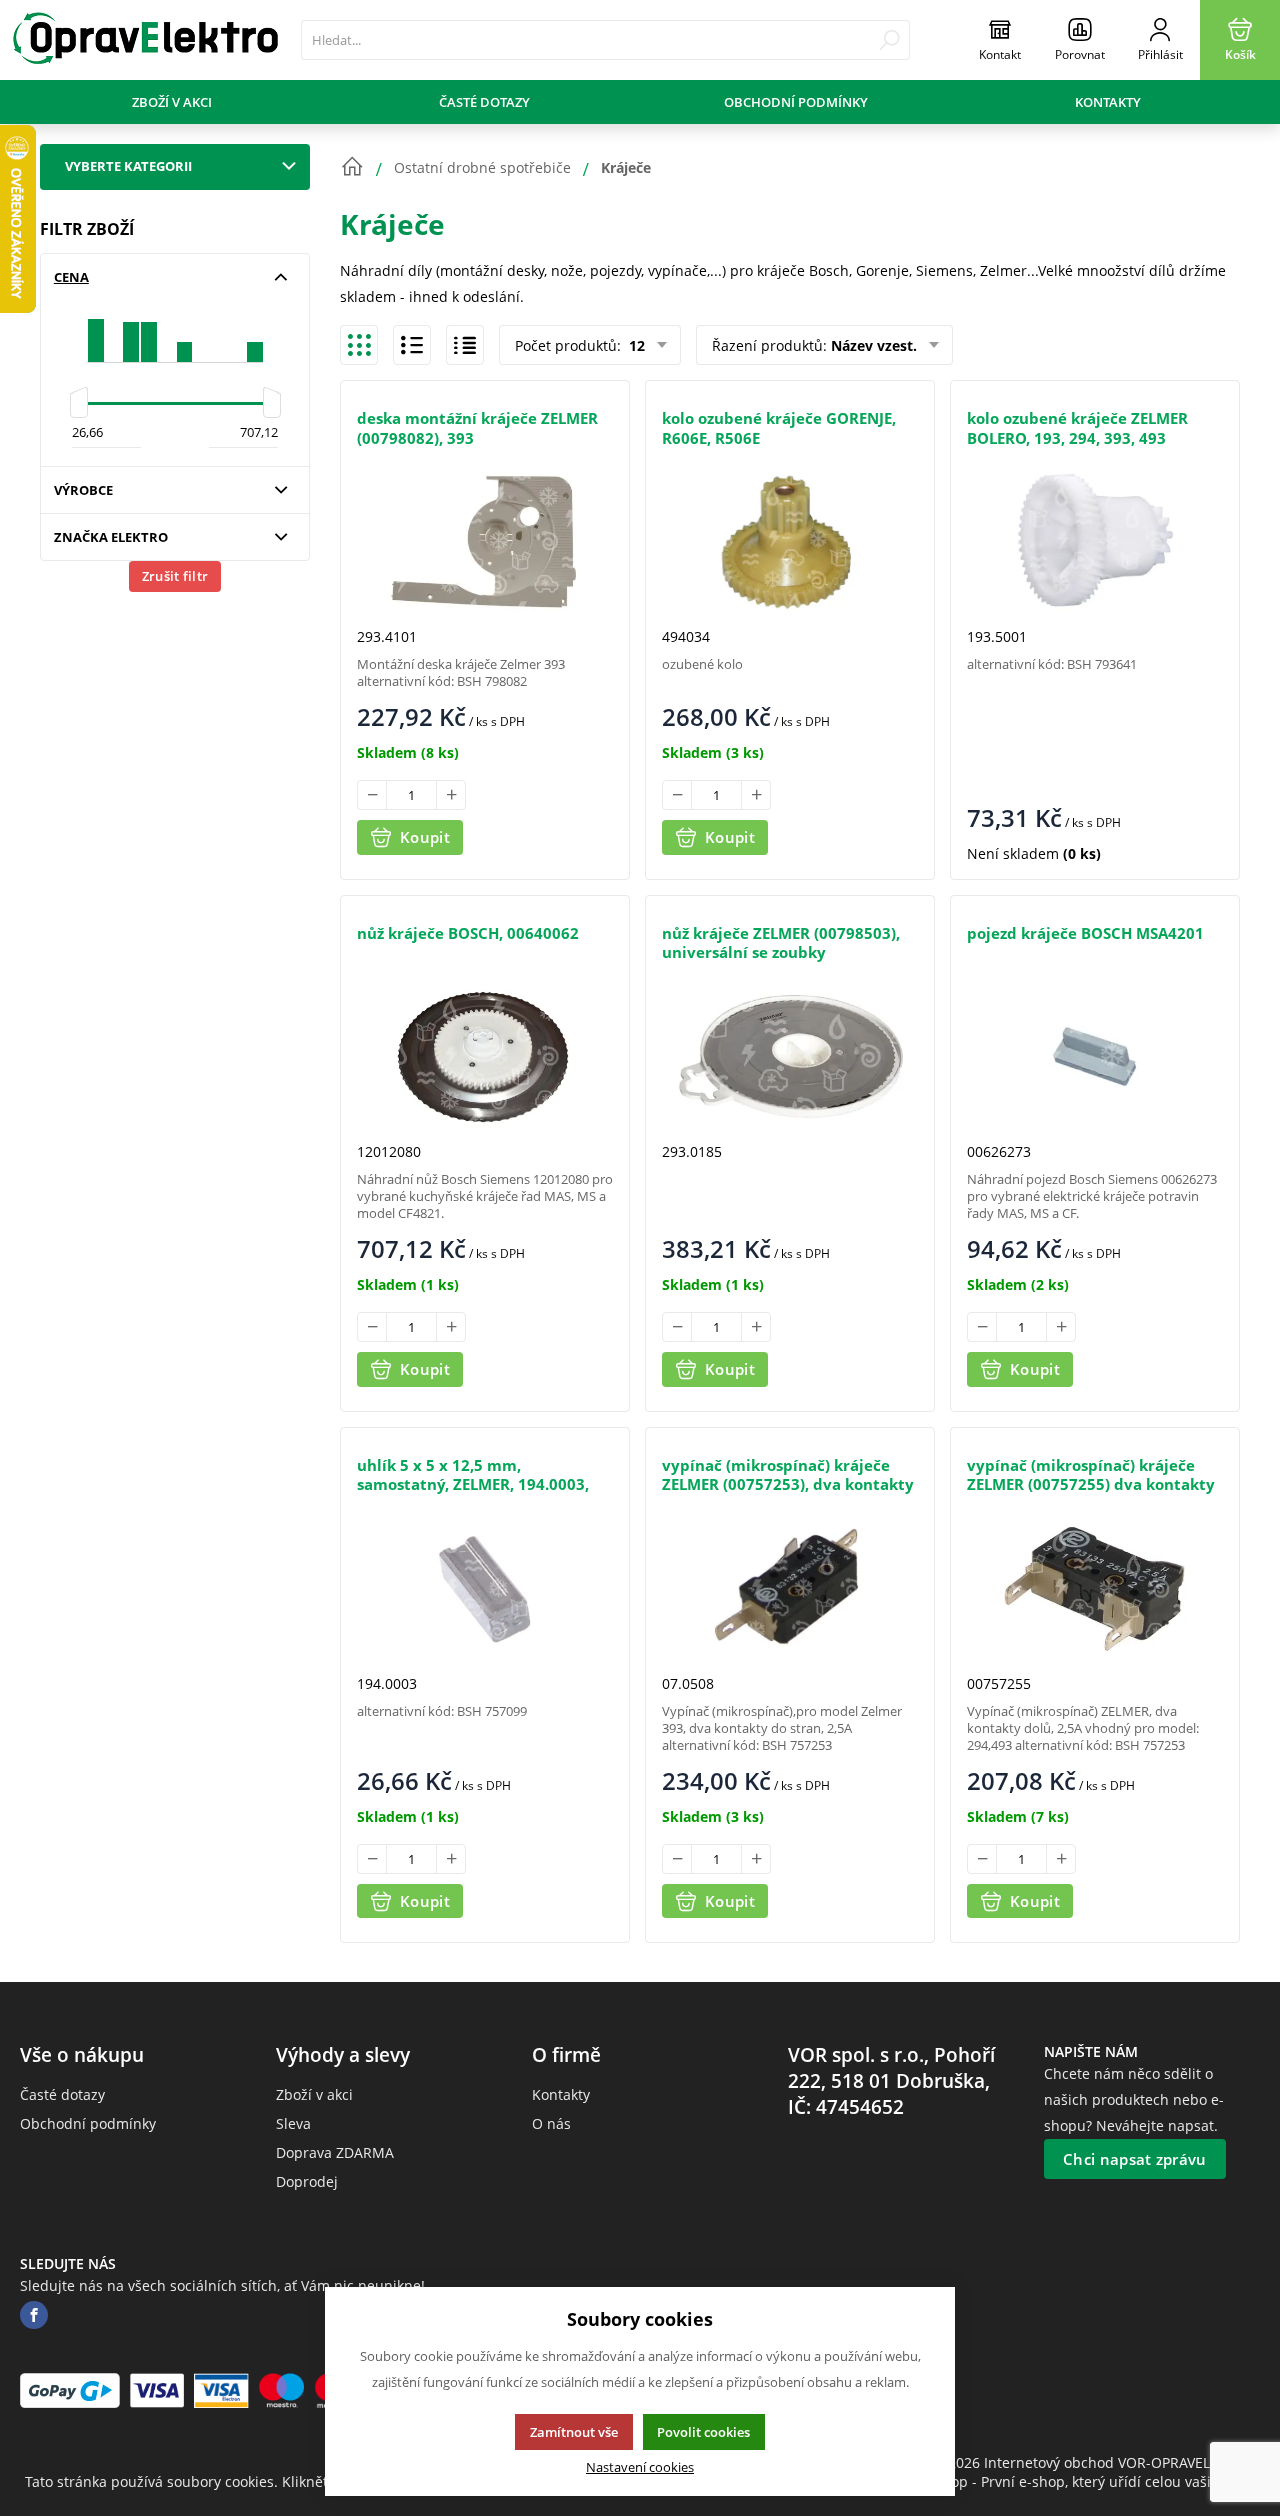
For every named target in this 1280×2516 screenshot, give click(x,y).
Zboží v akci (172, 102)
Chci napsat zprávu (1134, 2159)
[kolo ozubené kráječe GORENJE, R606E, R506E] (790, 541)
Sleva (293, 2123)
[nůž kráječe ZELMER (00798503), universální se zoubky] (790, 1056)
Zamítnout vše (574, 2432)
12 (635, 345)
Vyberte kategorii (128, 166)
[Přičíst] (451, 795)
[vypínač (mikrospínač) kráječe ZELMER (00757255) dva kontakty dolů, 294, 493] (1095, 1588)
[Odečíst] (372, 795)
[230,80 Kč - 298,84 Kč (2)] (149, 332)
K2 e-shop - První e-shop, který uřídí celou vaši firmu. (1078, 2481)
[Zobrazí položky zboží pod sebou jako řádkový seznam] (412, 345)
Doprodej (307, 2181)
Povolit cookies (703, 2432)
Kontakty (1108, 102)
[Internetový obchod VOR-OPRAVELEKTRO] (145, 40)
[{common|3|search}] (889, 40)
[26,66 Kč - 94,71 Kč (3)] (96, 332)
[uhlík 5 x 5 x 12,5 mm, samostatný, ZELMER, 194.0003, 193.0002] (485, 1588)
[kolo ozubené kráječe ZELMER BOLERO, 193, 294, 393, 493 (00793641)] (1095, 541)
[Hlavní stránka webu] (352, 167)
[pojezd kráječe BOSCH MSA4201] (1095, 1056)
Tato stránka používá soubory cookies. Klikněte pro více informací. (245, 2481)
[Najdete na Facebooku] (34, 2315)
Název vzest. (874, 345)
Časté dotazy (484, 102)
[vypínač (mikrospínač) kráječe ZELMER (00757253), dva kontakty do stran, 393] (790, 1588)
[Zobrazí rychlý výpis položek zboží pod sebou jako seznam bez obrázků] (465, 345)
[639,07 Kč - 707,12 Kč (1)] (255, 332)
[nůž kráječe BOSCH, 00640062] (485, 1056)
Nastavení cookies (640, 2467)
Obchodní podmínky (796, 102)
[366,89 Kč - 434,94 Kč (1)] (185, 332)
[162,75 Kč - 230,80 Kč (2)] (131, 332)
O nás (551, 2123)
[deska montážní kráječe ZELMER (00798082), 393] (485, 541)
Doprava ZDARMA (335, 2152)
